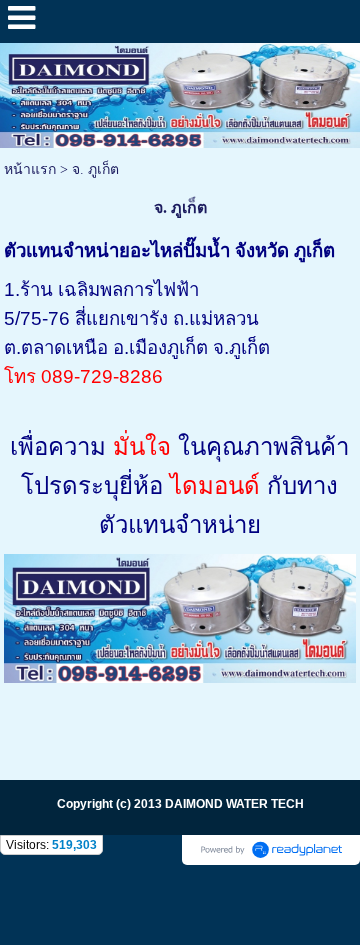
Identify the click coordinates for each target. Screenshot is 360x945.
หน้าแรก (30, 169)
